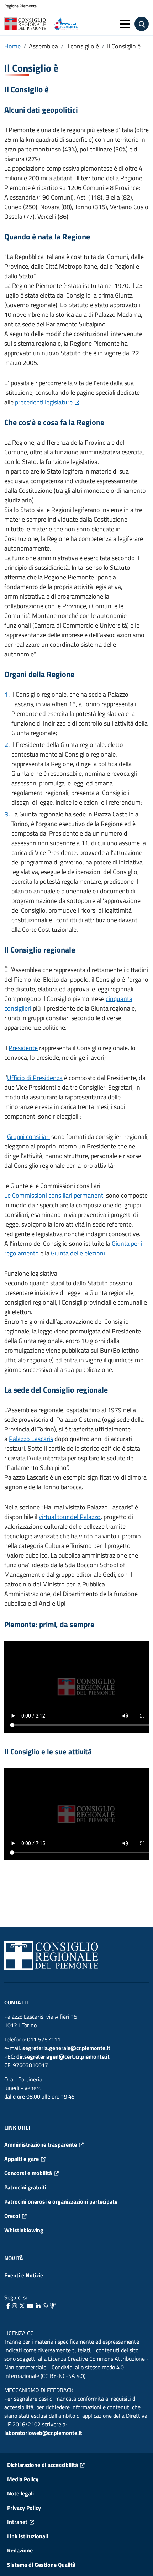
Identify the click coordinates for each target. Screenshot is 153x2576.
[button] (125, 24)
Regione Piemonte (20, 6)
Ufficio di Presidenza (35, 1078)
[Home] (28, 24)
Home (12, 46)
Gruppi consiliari (28, 1137)
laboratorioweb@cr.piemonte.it (43, 2433)
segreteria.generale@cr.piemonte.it (66, 2048)
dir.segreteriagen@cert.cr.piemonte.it (63, 2056)
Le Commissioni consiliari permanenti (54, 1195)
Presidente (23, 1048)
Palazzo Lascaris (31, 1439)
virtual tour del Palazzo (70, 1517)
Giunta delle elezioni (78, 1253)
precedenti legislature (44, 402)
